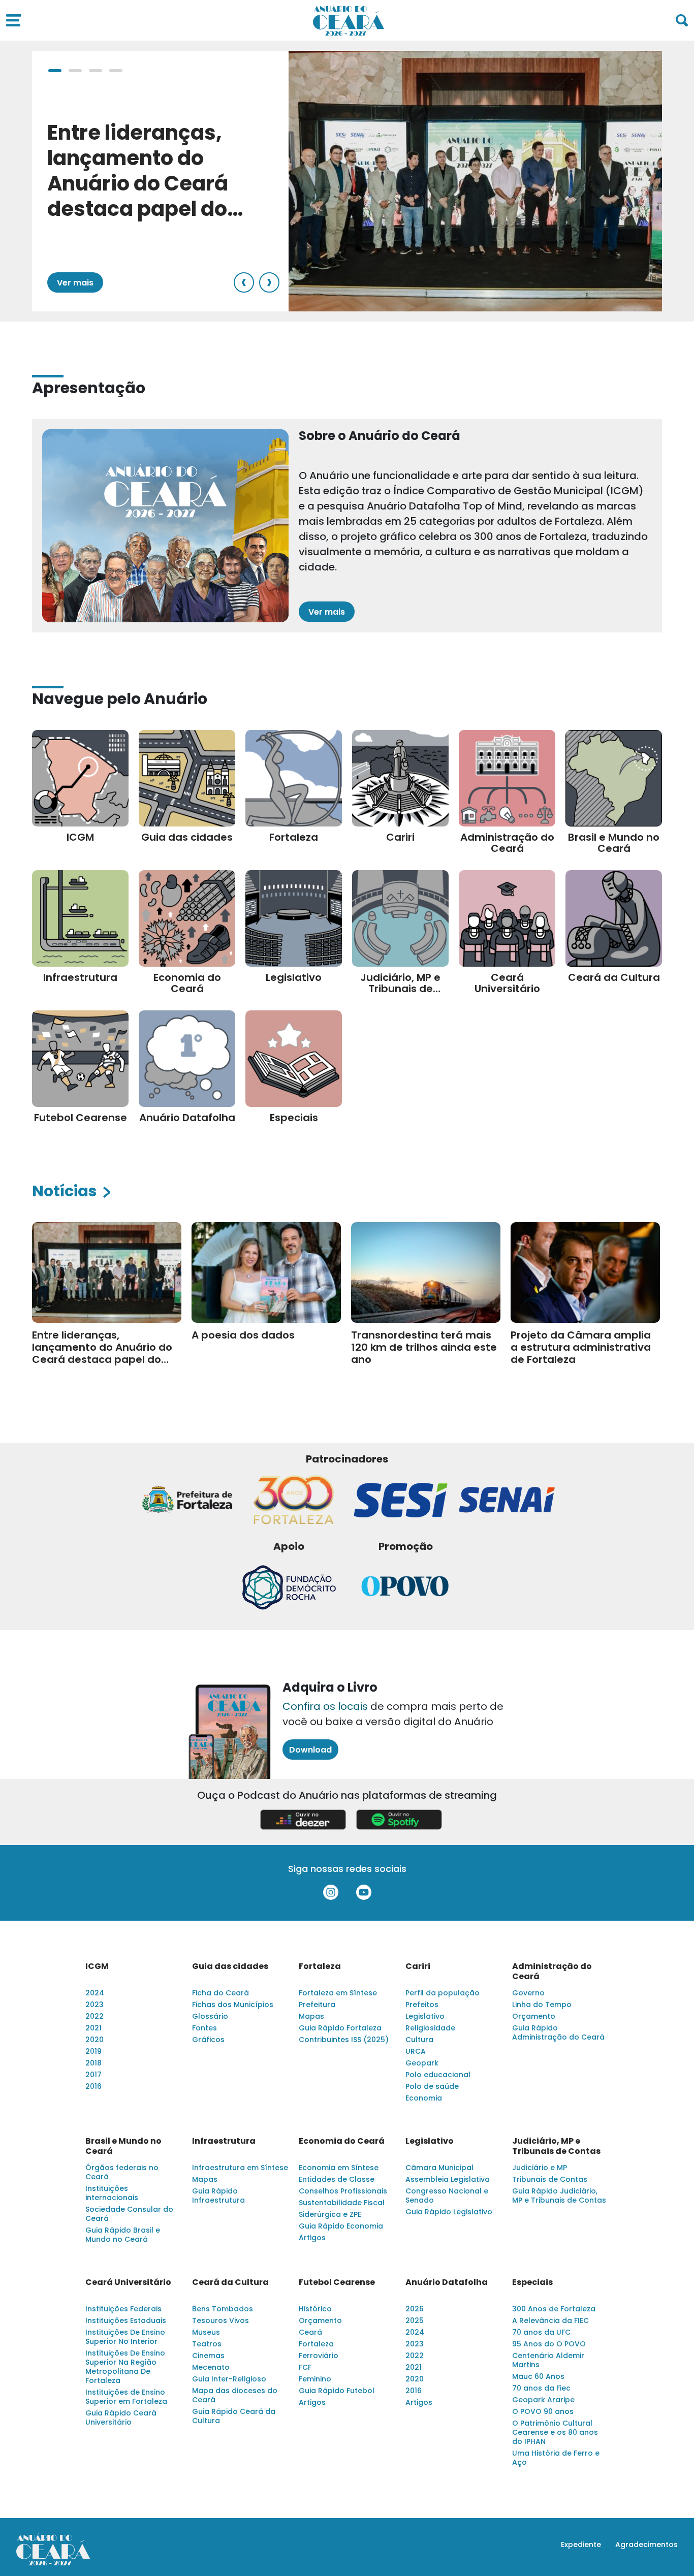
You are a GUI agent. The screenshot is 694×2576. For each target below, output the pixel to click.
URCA (416, 2051)
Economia (424, 2098)
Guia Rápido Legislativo (449, 2212)
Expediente (581, 2545)
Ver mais (75, 283)
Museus (206, 2332)
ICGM (97, 1966)
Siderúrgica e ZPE (330, 2214)
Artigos (312, 2238)
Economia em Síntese (339, 2168)
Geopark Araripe (543, 2400)
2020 (94, 2040)
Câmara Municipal (439, 2168)
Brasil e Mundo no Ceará (123, 2146)
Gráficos (208, 2040)
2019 (93, 2051)
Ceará (310, 2332)
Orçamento (534, 2016)
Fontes (204, 2028)
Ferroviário (319, 2356)
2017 (93, 2075)
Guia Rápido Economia (341, 2226)
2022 (94, 2016)
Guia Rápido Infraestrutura (218, 2196)
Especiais (532, 2282)
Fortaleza (320, 1966)
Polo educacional (438, 2075)
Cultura (419, 2040)
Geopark (422, 2063)
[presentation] (244, 282)
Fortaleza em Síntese (338, 1993)
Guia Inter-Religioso (229, 2379)
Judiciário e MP (540, 2168)
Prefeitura (317, 2005)
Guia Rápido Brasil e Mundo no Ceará (123, 2235)
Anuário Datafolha (447, 2282)
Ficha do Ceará (220, 1993)
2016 (93, 2086)
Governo (528, 1993)
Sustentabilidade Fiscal (342, 2203)
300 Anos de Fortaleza (554, 2309)
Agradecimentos (646, 2545)
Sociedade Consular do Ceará (129, 2214)
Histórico (315, 2309)
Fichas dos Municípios (233, 2005)
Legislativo (425, 2016)
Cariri (418, 1966)
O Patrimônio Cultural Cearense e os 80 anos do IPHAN (555, 2432)
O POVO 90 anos (543, 2411)
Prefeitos (422, 2005)
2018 (93, 2063)
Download (310, 1750)
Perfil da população (443, 1993)
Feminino (315, 2379)
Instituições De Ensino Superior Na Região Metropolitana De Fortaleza (125, 2367)
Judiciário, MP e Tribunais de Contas (556, 2146)
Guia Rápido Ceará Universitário (121, 2418)
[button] (55, 71)
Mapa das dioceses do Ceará (235, 2395)
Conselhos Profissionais (343, 2191)
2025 (415, 2320)
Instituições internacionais (112, 2193)
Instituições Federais (123, 2309)
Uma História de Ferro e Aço (556, 2458)
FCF (305, 2367)
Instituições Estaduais (126, 2320)
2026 (415, 2309)
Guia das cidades (230, 1966)
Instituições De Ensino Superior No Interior (125, 2337)
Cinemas (208, 2356)
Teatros (207, 2344)
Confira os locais (325, 1706)
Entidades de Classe (337, 2179)
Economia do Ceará (342, 2141)
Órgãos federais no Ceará (122, 2172)
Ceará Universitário (128, 2282)
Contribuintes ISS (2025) (344, 2040)
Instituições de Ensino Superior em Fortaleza (126, 2397)
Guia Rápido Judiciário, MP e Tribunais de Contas (559, 2196)
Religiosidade (430, 2028)
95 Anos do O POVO (549, 2344)
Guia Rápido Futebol (337, 2391)
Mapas (311, 2016)
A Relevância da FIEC (550, 2320)
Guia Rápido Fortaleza (340, 2028)
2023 (94, 2005)
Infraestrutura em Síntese (240, 2168)
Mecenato (211, 2367)
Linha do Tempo (542, 2005)
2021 (93, 2028)
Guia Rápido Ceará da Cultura (234, 2416)
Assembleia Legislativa (448, 2179)
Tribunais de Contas (550, 2179)
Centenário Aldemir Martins (548, 2360)
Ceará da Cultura (230, 2282)
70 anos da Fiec (541, 2388)
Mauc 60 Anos (538, 2376)
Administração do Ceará (552, 1971)
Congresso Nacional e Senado (447, 2196)
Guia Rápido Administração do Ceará (558, 2032)
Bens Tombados (223, 2309)
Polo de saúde (432, 2086)
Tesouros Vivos (220, 2320)
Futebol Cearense (337, 2282)
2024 (95, 1993)
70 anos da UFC (541, 2332)
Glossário (210, 2016)
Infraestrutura (224, 2141)
